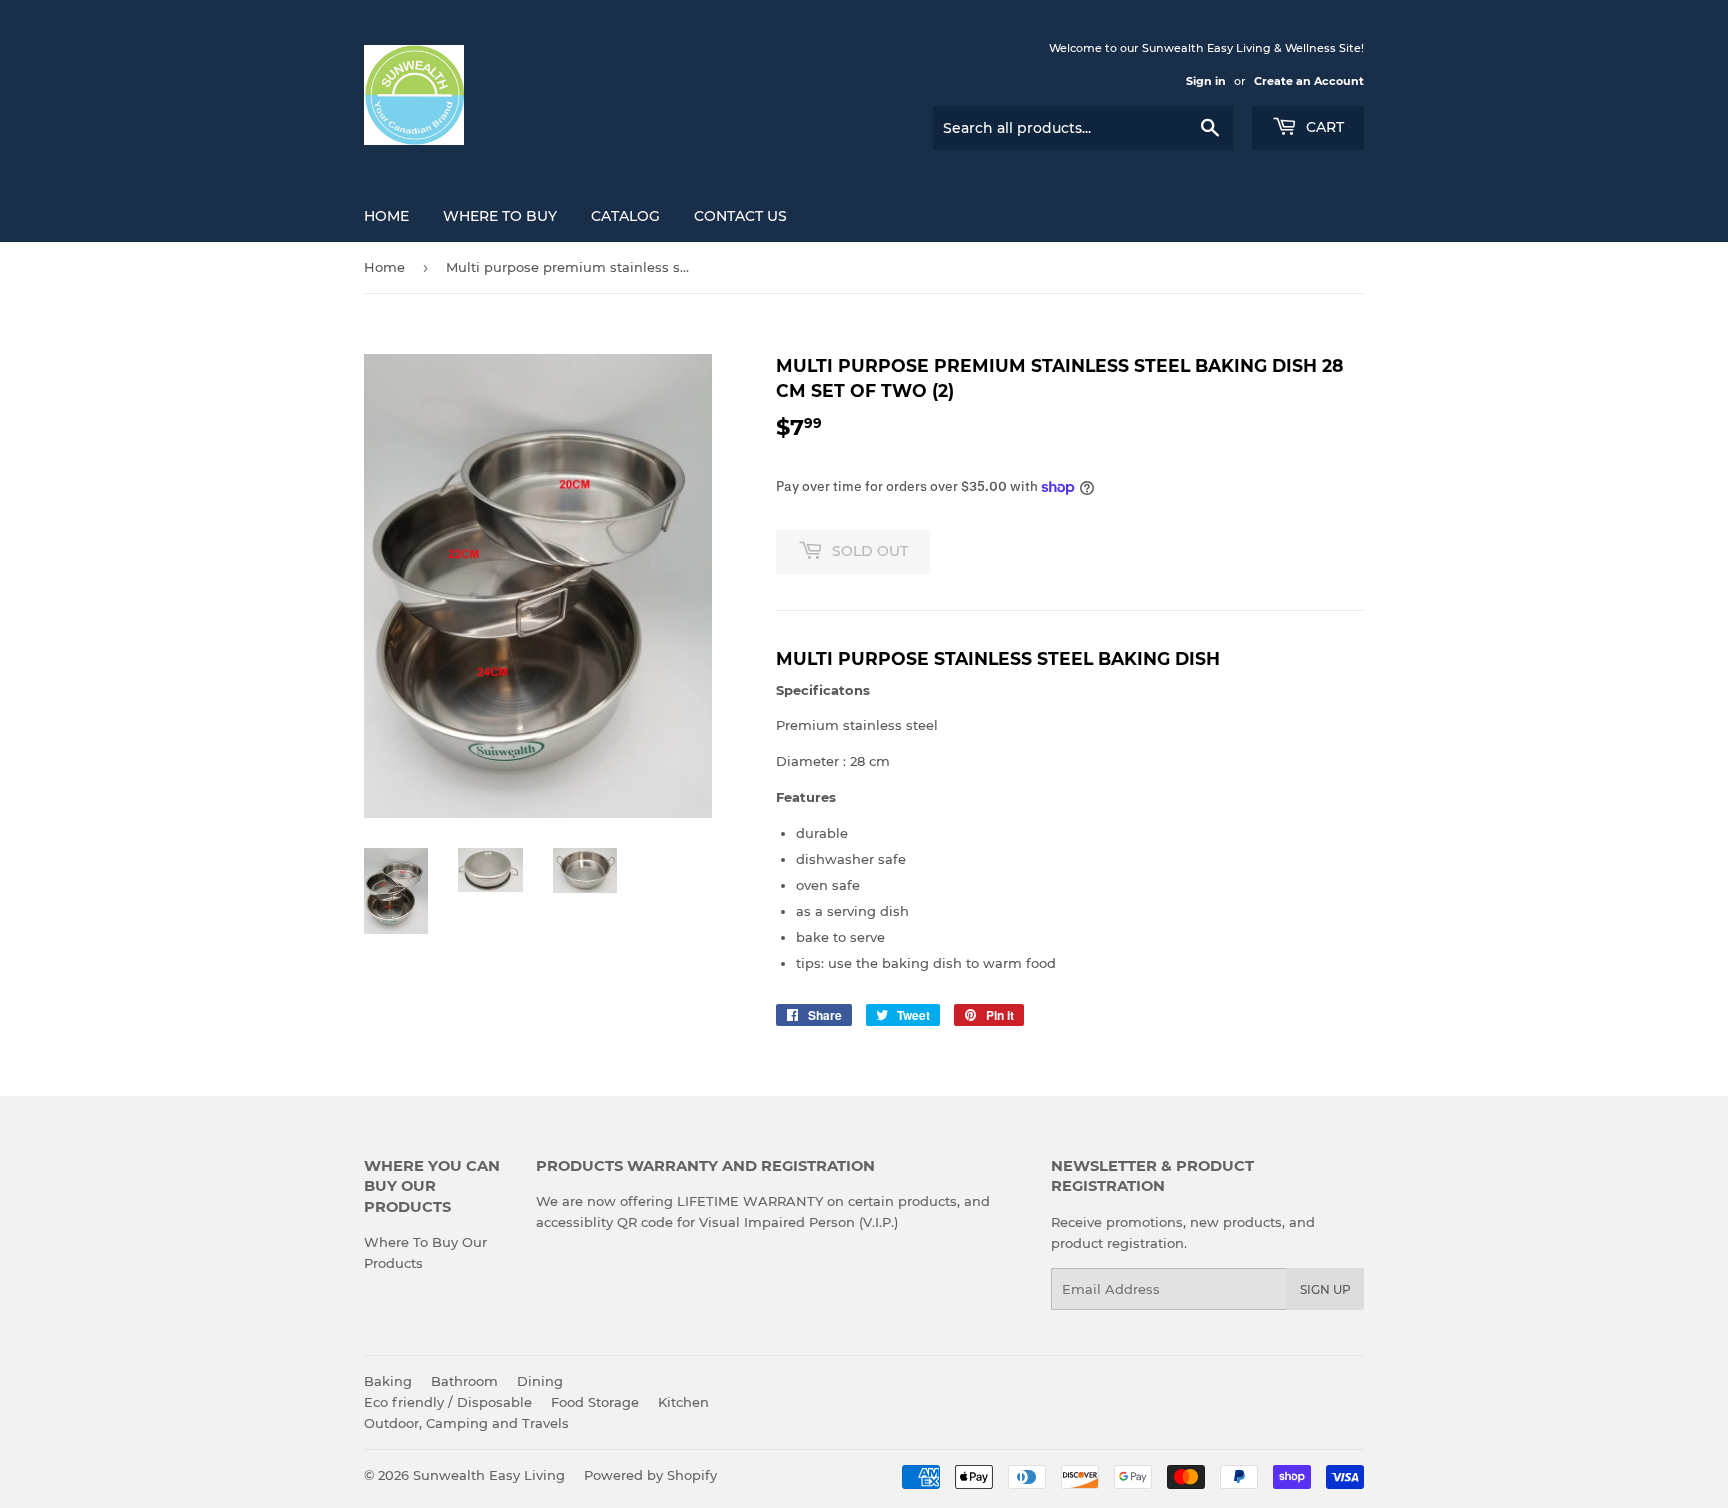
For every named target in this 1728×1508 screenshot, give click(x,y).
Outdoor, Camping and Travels (466, 1423)
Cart (1323, 127)
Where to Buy (500, 216)
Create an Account (1309, 81)
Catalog (625, 216)
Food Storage (595, 1402)
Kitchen (683, 1402)
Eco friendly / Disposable (448, 1402)
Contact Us (740, 216)
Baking (388, 1381)
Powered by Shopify (650, 1475)
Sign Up (1325, 1289)
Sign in (1206, 81)
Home (386, 216)
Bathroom (464, 1381)
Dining (540, 1381)
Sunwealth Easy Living (489, 1475)
